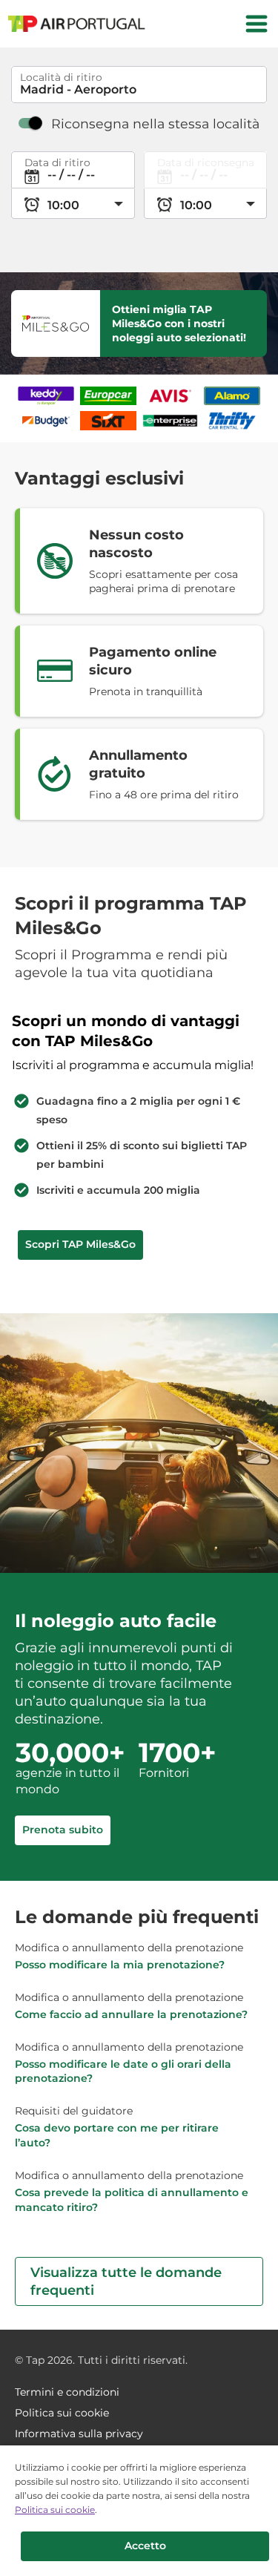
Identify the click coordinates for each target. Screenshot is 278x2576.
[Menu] (257, 24)
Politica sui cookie (55, 2510)
